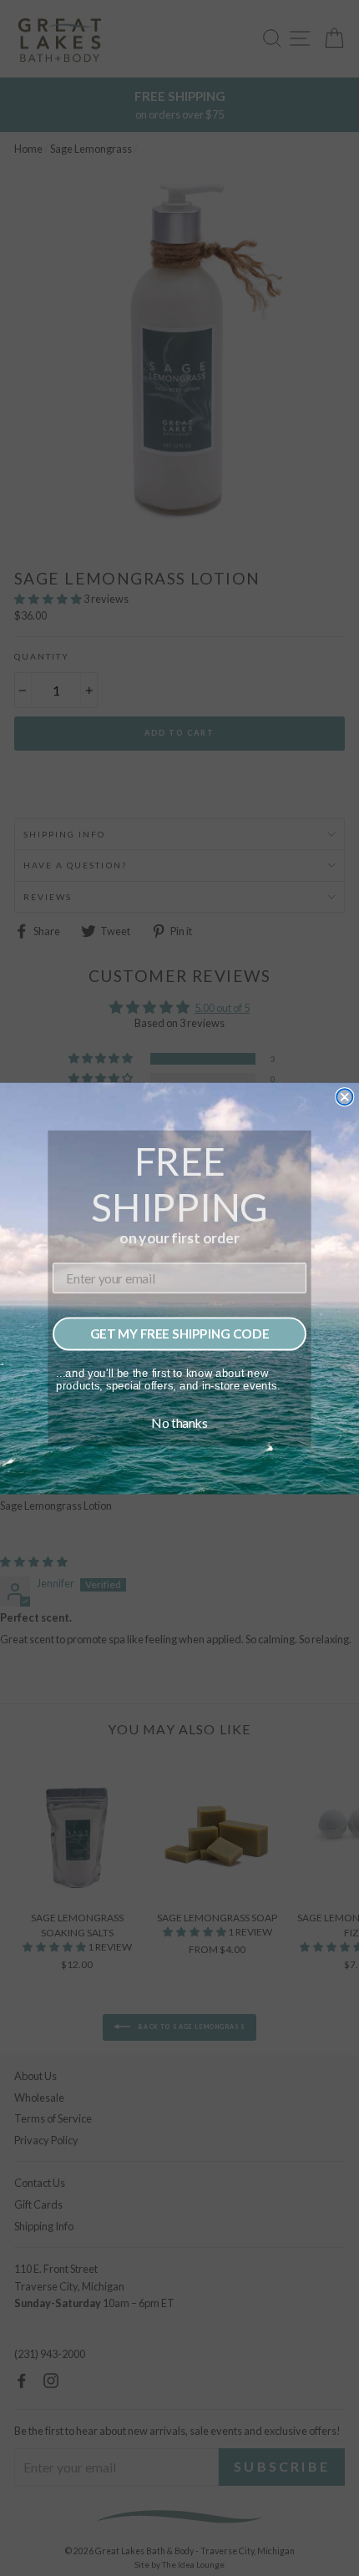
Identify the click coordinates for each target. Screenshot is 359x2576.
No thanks (179, 1422)
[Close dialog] (344, 1097)
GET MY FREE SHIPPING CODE (180, 1333)
